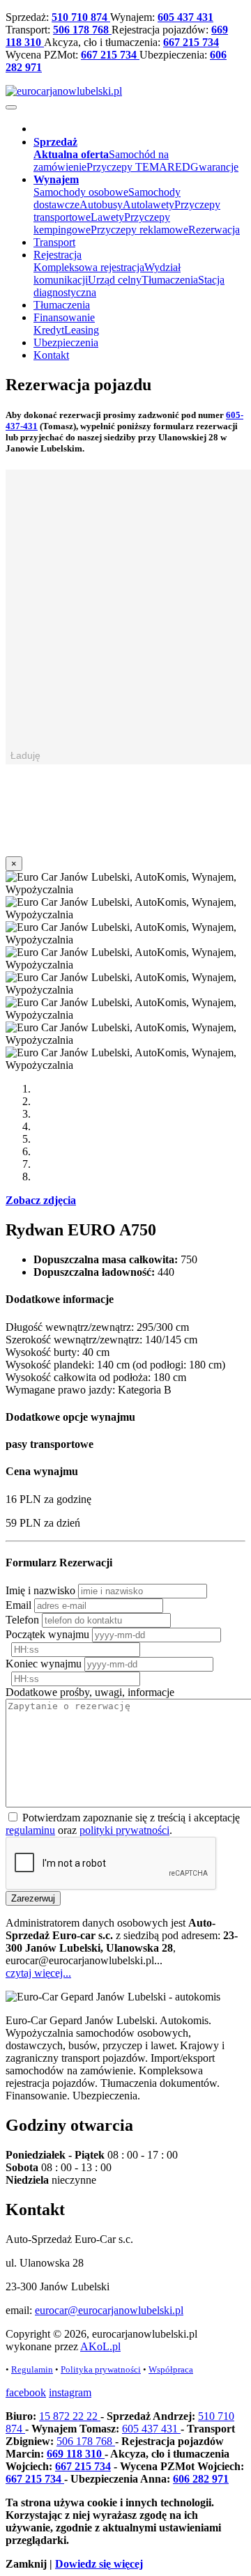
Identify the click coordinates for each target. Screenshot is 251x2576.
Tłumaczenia (170, 280)
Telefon (22, 1620)
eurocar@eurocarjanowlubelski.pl (109, 2310)
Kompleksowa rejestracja (89, 267)
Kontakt (51, 355)
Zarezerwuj (33, 1898)
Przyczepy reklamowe (139, 230)
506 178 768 (82, 30)
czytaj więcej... (38, 1973)
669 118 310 (76, 2454)
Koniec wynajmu (44, 1664)
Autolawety (149, 205)
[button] (55, 142)
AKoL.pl (100, 2346)
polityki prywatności (124, 1830)
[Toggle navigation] (11, 107)
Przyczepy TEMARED (138, 167)
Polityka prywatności (101, 2369)
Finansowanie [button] (64, 317)
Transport (54, 242)
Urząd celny (115, 280)
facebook (26, 2392)
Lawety (107, 217)
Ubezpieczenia (66, 342)
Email (18, 1605)
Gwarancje (214, 167)
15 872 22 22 (70, 2416)
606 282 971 (201, 2479)
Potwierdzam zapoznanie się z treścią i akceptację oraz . (123, 1824)
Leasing (82, 330)
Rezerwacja (214, 230)
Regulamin (32, 2369)
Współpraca (171, 2369)
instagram (70, 2392)
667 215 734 (191, 42)
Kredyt (49, 330)
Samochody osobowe (81, 192)
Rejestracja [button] (58, 255)
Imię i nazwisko (40, 1590)
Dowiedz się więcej (99, 2564)
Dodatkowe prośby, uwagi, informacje (90, 1692)
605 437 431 (185, 17)
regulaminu (30, 1830)
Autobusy (101, 205)
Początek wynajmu (47, 1634)
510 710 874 (81, 17)
